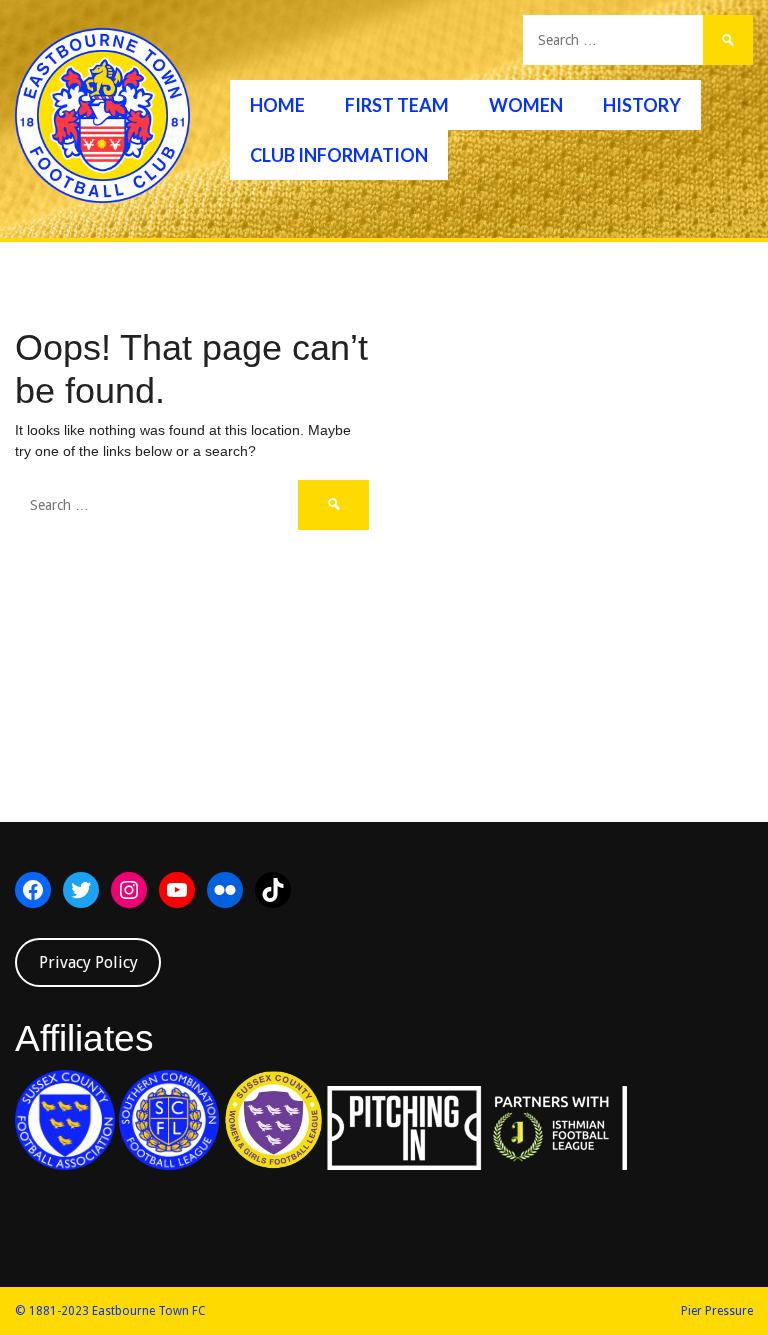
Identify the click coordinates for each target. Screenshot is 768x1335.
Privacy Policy (88, 962)
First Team (397, 105)
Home (277, 105)
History (642, 105)
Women (526, 105)
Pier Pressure (717, 1311)
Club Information (339, 155)
